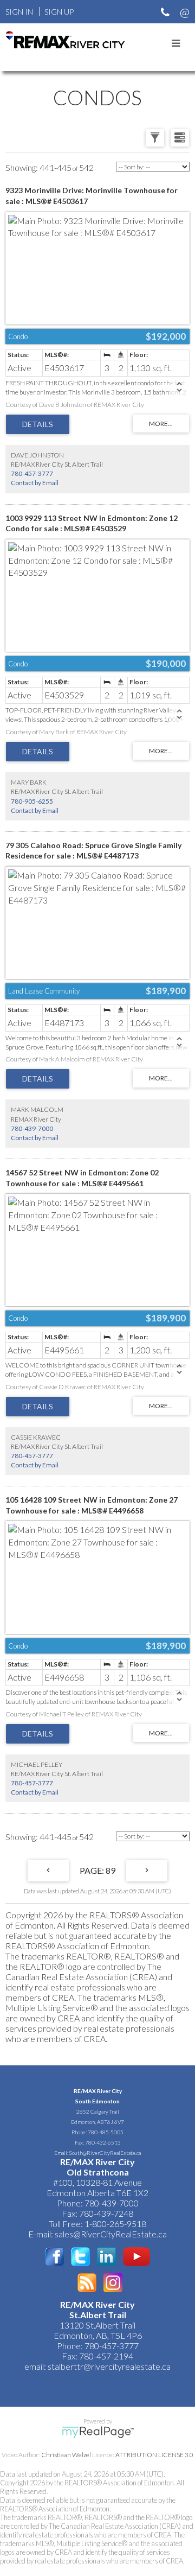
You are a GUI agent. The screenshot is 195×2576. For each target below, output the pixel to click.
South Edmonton (97, 2101)
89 (110, 1870)
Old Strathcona (98, 2172)
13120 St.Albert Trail (97, 2325)
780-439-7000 (32, 1128)
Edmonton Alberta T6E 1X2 (97, 2193)
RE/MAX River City (98, 2091)
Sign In (19, 12)
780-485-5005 (106, 2132)
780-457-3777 (32, 473)
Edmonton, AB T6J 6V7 (97, 2122)
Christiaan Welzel (66, 2455)
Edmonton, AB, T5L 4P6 (98, 2335)
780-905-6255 (32, 801)
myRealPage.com (98, 2432)
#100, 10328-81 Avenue (97, 2182)
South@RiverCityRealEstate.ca (105, 2153)
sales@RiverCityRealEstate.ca (111, 2234)
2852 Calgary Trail (98, 2111)
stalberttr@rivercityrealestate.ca (108, 2366)
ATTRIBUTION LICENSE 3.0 (154, 2455)
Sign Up (59, 12)
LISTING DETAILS (38, 424)
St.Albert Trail (98, 2315)
